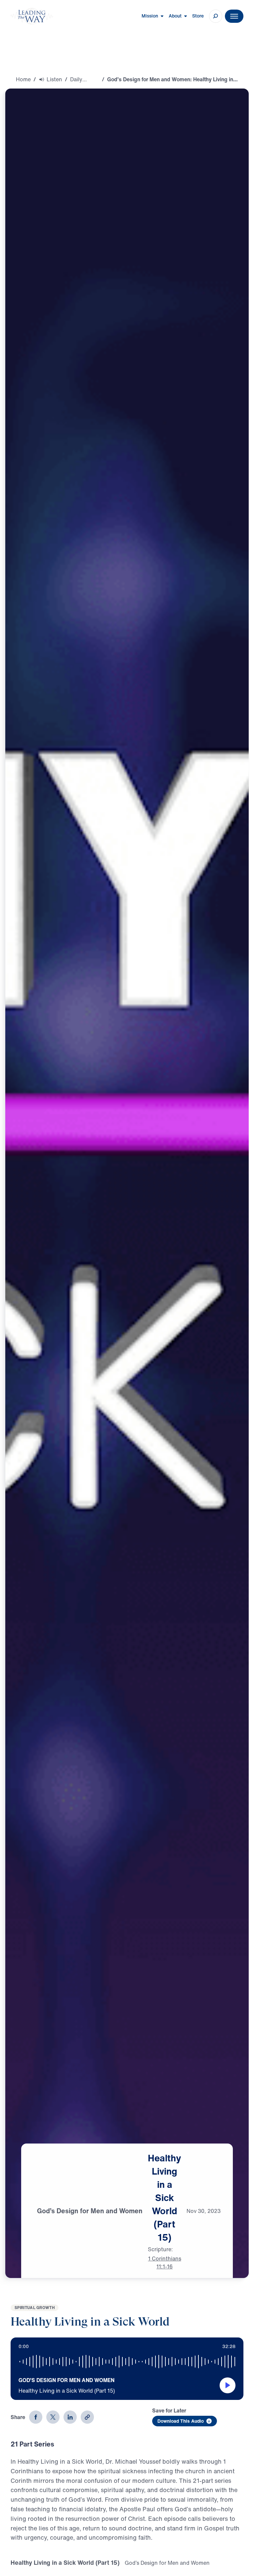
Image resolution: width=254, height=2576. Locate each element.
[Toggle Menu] (234, 16)
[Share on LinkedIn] (70, 2417)
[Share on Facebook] (36, 2417)
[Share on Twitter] (53, 2417)
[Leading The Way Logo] (32, 16)
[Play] (228, 2385)
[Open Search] (216, 16)
